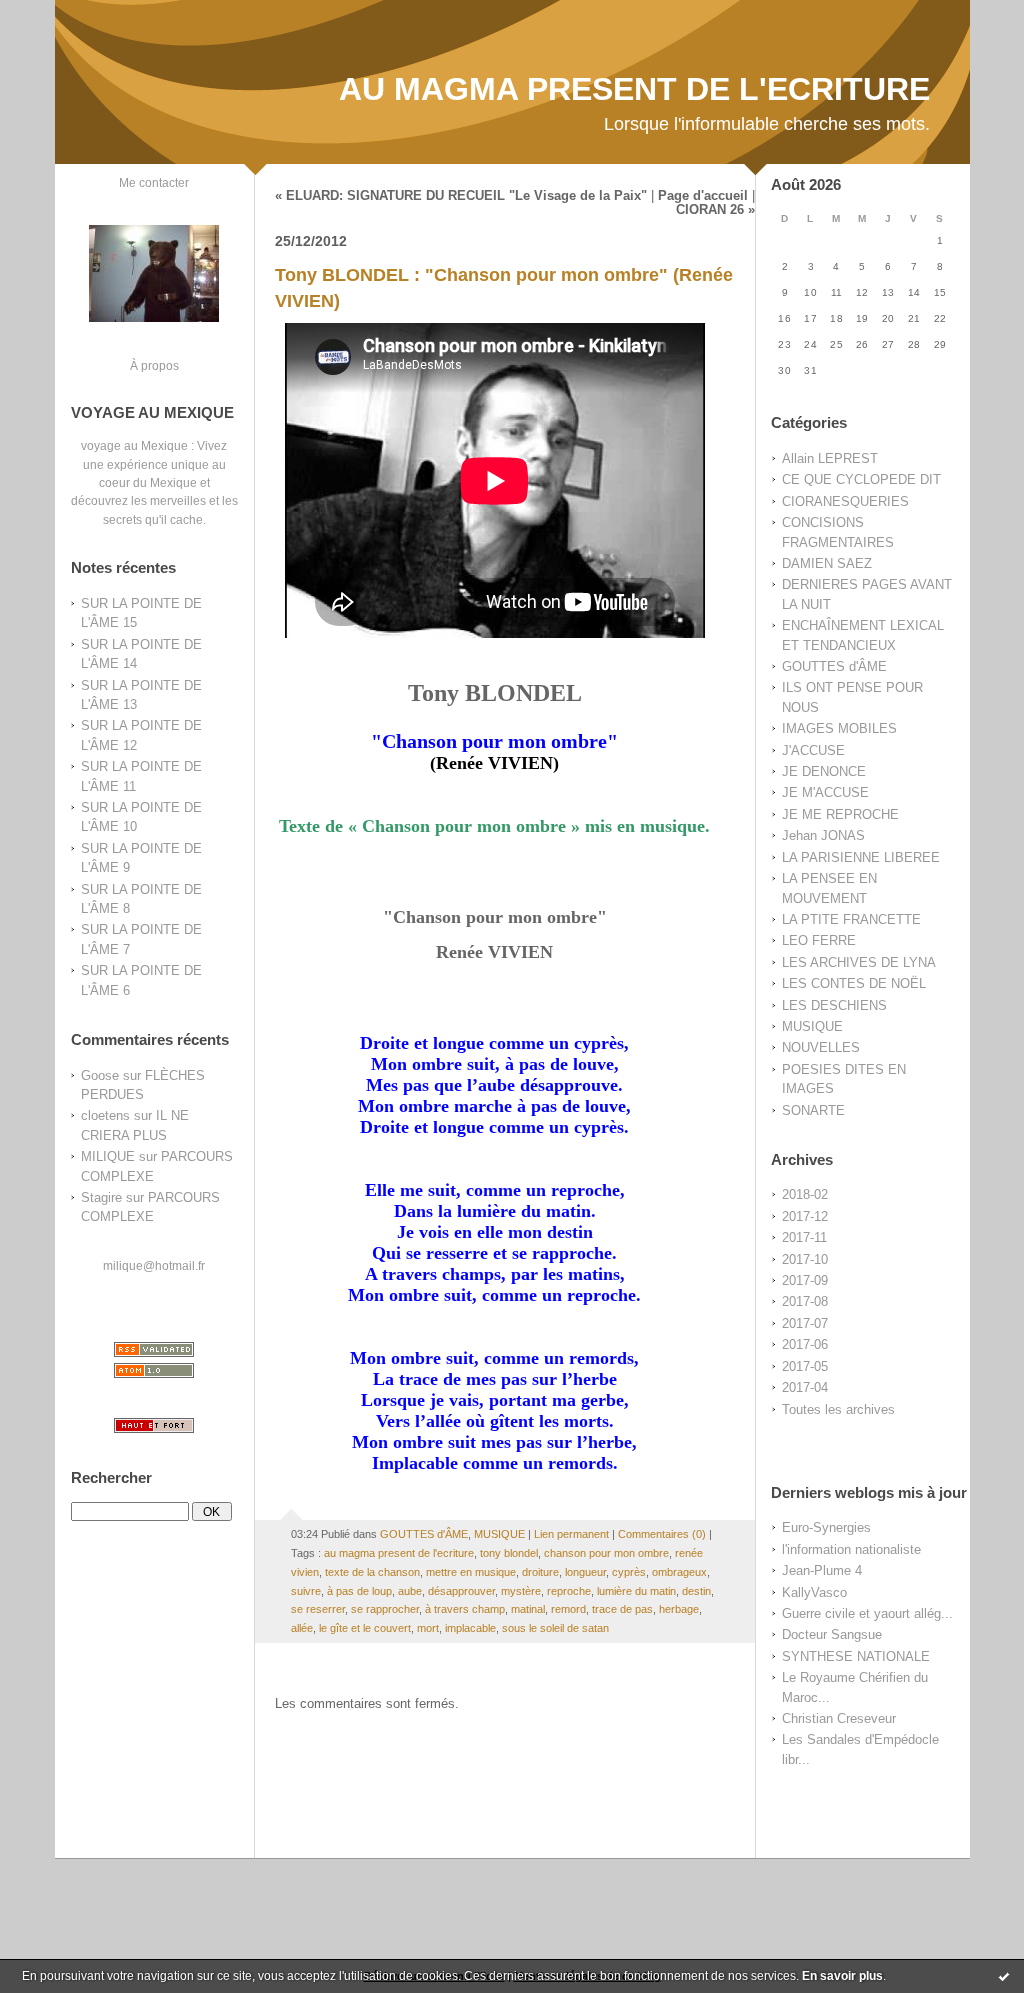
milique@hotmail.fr (154, 1265)
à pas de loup (359, 1591)
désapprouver (461, 1591)
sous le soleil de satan (555, 1628)
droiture (540, 1572)
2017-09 (805, 1280)
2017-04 (805, 1387)
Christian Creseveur (839, 1718)
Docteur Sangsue (832, 1634)
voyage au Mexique (134, 445)
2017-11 (804, 1237)
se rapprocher (385, 1609)
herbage (679, 1609)
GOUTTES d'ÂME (834, 666)
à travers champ (465, 1609)
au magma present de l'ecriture (399, 1553)
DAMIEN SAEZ (827, 563)
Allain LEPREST (830, 458)
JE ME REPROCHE (840, 814)
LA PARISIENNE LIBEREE (861, 857)
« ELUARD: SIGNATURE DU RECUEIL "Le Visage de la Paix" (461, 196)
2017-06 (805, 1344)
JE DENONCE (824, 771)
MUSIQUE (812, 1026)
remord (568, 1609)
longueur (585, 1572)
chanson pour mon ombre (606, 1553)
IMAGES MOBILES (839, 728)
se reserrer (318, 1609)
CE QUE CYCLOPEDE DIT (861, 479)
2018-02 (805, 1194)
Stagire (101, 1197)
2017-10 (805, 1259)
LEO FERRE (819, 940)
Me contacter (154, 182)
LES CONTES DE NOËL (854, 983)
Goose (100, 1075)
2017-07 (805, 1323)
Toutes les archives (838, 1409)
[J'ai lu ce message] (1004, 1976)
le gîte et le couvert (365, 1628)
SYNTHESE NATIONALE (856, 1656)
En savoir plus (842, 1976)
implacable (470, 1628)
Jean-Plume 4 (822, 1570)
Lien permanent (571, 1534)
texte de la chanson (372, 1572)
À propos (154, 365)
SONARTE (813, 1110)
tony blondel (509, 1553)
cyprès (629, 1572)
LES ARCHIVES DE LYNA (859, 962)
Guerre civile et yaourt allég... (867, 1613)
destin (696, 1591)
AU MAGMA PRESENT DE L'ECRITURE (634, 89)
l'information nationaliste (851, 1549)
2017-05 (805, 1366)
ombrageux (679, 1572)
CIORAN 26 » (715, 210)
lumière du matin (636, 1591)
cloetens (105, 1115)
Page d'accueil (703, 196)
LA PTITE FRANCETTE (851, 919)
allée (302, 1628)
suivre (306, 1591)
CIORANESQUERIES (845, 501)
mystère (521, 1591)
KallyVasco (814, 1592)
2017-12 (805, 1216)
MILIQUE (108, 1156)
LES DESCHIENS (834, 1005)
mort (428, 1628)
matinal (528, 1609)
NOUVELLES (821, 1047)
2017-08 (805, 1301)
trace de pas (622, 1609)
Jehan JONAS (823, 835)
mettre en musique (471, 1572)
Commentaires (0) (662, 1534)
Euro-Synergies (826, 1527)
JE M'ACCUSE (825, 792)
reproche (569, 1591)
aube (410, 1591)
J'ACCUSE (813, 750)
